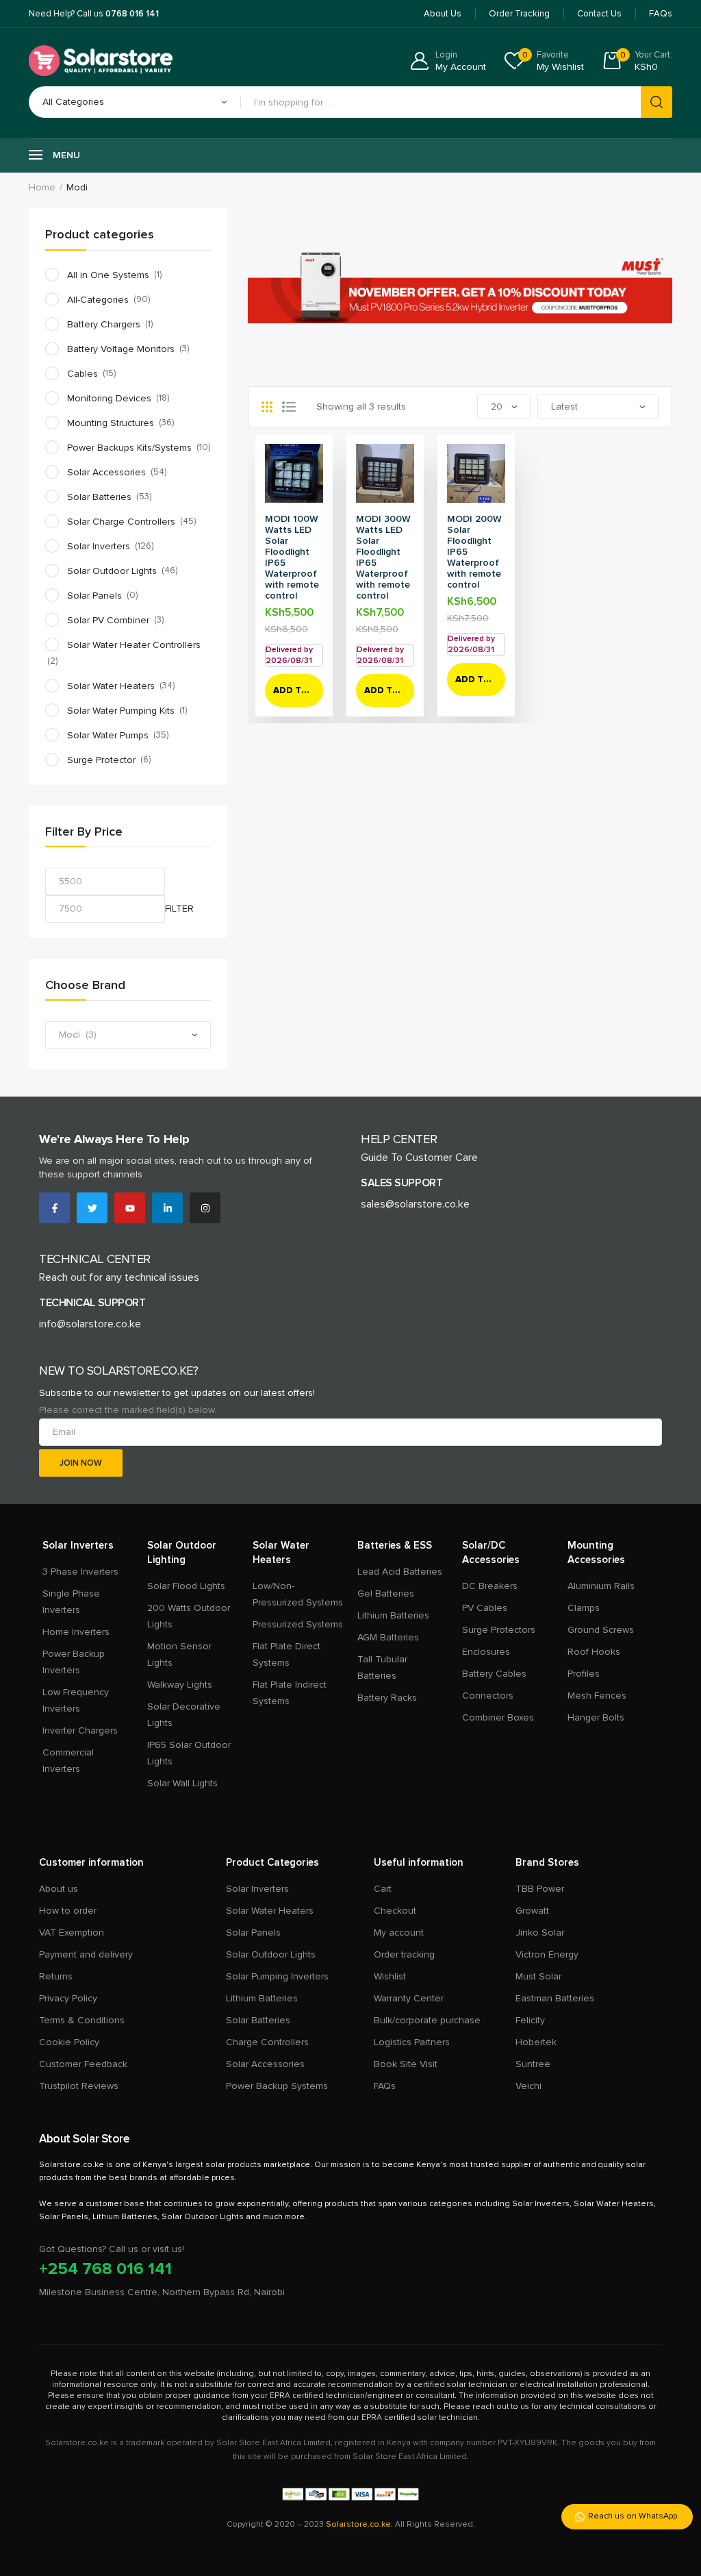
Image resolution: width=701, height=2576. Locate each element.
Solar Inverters (99, 546)
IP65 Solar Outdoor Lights (189, 1753)
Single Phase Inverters (71, 1602)
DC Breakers (490, 1586)
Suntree (533, 2064)
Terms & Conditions (82, 2020)
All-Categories (98, 300)
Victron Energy (547, 1954)
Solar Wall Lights (182, 1783)
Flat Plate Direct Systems (286, 1654)
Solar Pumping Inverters (277, 1976)
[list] (289, 407)
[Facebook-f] (54, 1208)
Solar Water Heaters (111, 686)
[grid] (267, 407)
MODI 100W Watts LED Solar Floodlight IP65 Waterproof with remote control (292, 557)
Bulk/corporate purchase (427, 2020)
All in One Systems (108, 275)
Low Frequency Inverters (76, 1700)
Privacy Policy (68, 1998)
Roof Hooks (594, 1652)
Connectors (488, 1696)
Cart (383, 1889)
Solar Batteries (99, 497)
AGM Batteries (388, 1637)
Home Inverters (76, 1632)
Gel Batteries (386, 1593)
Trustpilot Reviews (79, 2086)
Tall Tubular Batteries (382, 1667)
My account (399, 1933)
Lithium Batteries (393, 1615)
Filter (179, 909)
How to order (68, 1911)
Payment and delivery (86, 1954)
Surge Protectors (499, 1630)
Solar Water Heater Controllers (134, 645)
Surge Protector (101, 760)
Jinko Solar (540, 1933)
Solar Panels (94, 596)
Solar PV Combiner (108, 620)
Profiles (584, 1674)
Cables (82, 374)
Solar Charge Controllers (121, 522)
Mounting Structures (111, 423)
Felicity (530, 2020)
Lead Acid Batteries (400, 1572)
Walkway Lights (180, 1685)
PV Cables (485, 1608)
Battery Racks (387, 1698)
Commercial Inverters (68, 1761)
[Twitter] (92, 1208)
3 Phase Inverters (80, 1572)
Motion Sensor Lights (179, 1654)
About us (59, 1889)
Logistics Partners (412, 2042)
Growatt (532, 1911)
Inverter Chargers (80, 1730)
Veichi (528, 2086)
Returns (56, 1976)
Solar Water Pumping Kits (121, 711)
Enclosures (486, 1652)
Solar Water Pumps (108, 735)
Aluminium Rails (601, 1586)
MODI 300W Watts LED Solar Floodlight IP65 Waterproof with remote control (383, 557)
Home (42, 187)
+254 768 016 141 (105, 2269)
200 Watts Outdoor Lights (189, 1616)
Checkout (395, 1911)
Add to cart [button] (298, 690)
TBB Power (540, 1889)
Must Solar (538, 1976)
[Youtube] (130, 1208)
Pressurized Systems (298, 1624)
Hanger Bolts (596, 1717)
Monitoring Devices (109, 398)
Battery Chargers (104, 324)
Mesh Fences (597, 1696)
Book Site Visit (406, 2064)
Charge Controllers (267, 2042)
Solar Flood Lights (186, 1586)
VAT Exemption (72, 1933)
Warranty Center (409, 1998)
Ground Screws (601, 1630)
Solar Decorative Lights (184, 1715)
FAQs (385, 2086)
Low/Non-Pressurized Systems (298, 1594)
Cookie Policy (69, 2042)
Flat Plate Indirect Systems (290, 1693)
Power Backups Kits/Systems (129, 448)
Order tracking (404, 1954)
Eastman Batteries (555, 1998)
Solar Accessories (106, 472)
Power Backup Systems (277, 2086)
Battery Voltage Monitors (121, 349)
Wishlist (390, 1976)
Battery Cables (494, 1674)
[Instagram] (205, 1208)
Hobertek (536, 2042)
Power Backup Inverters (74, 1662)
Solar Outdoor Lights (112, 571)
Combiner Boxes (498, 1717)
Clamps (584, 1608)
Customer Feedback (83, 2064)
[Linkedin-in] (167, 1208)
